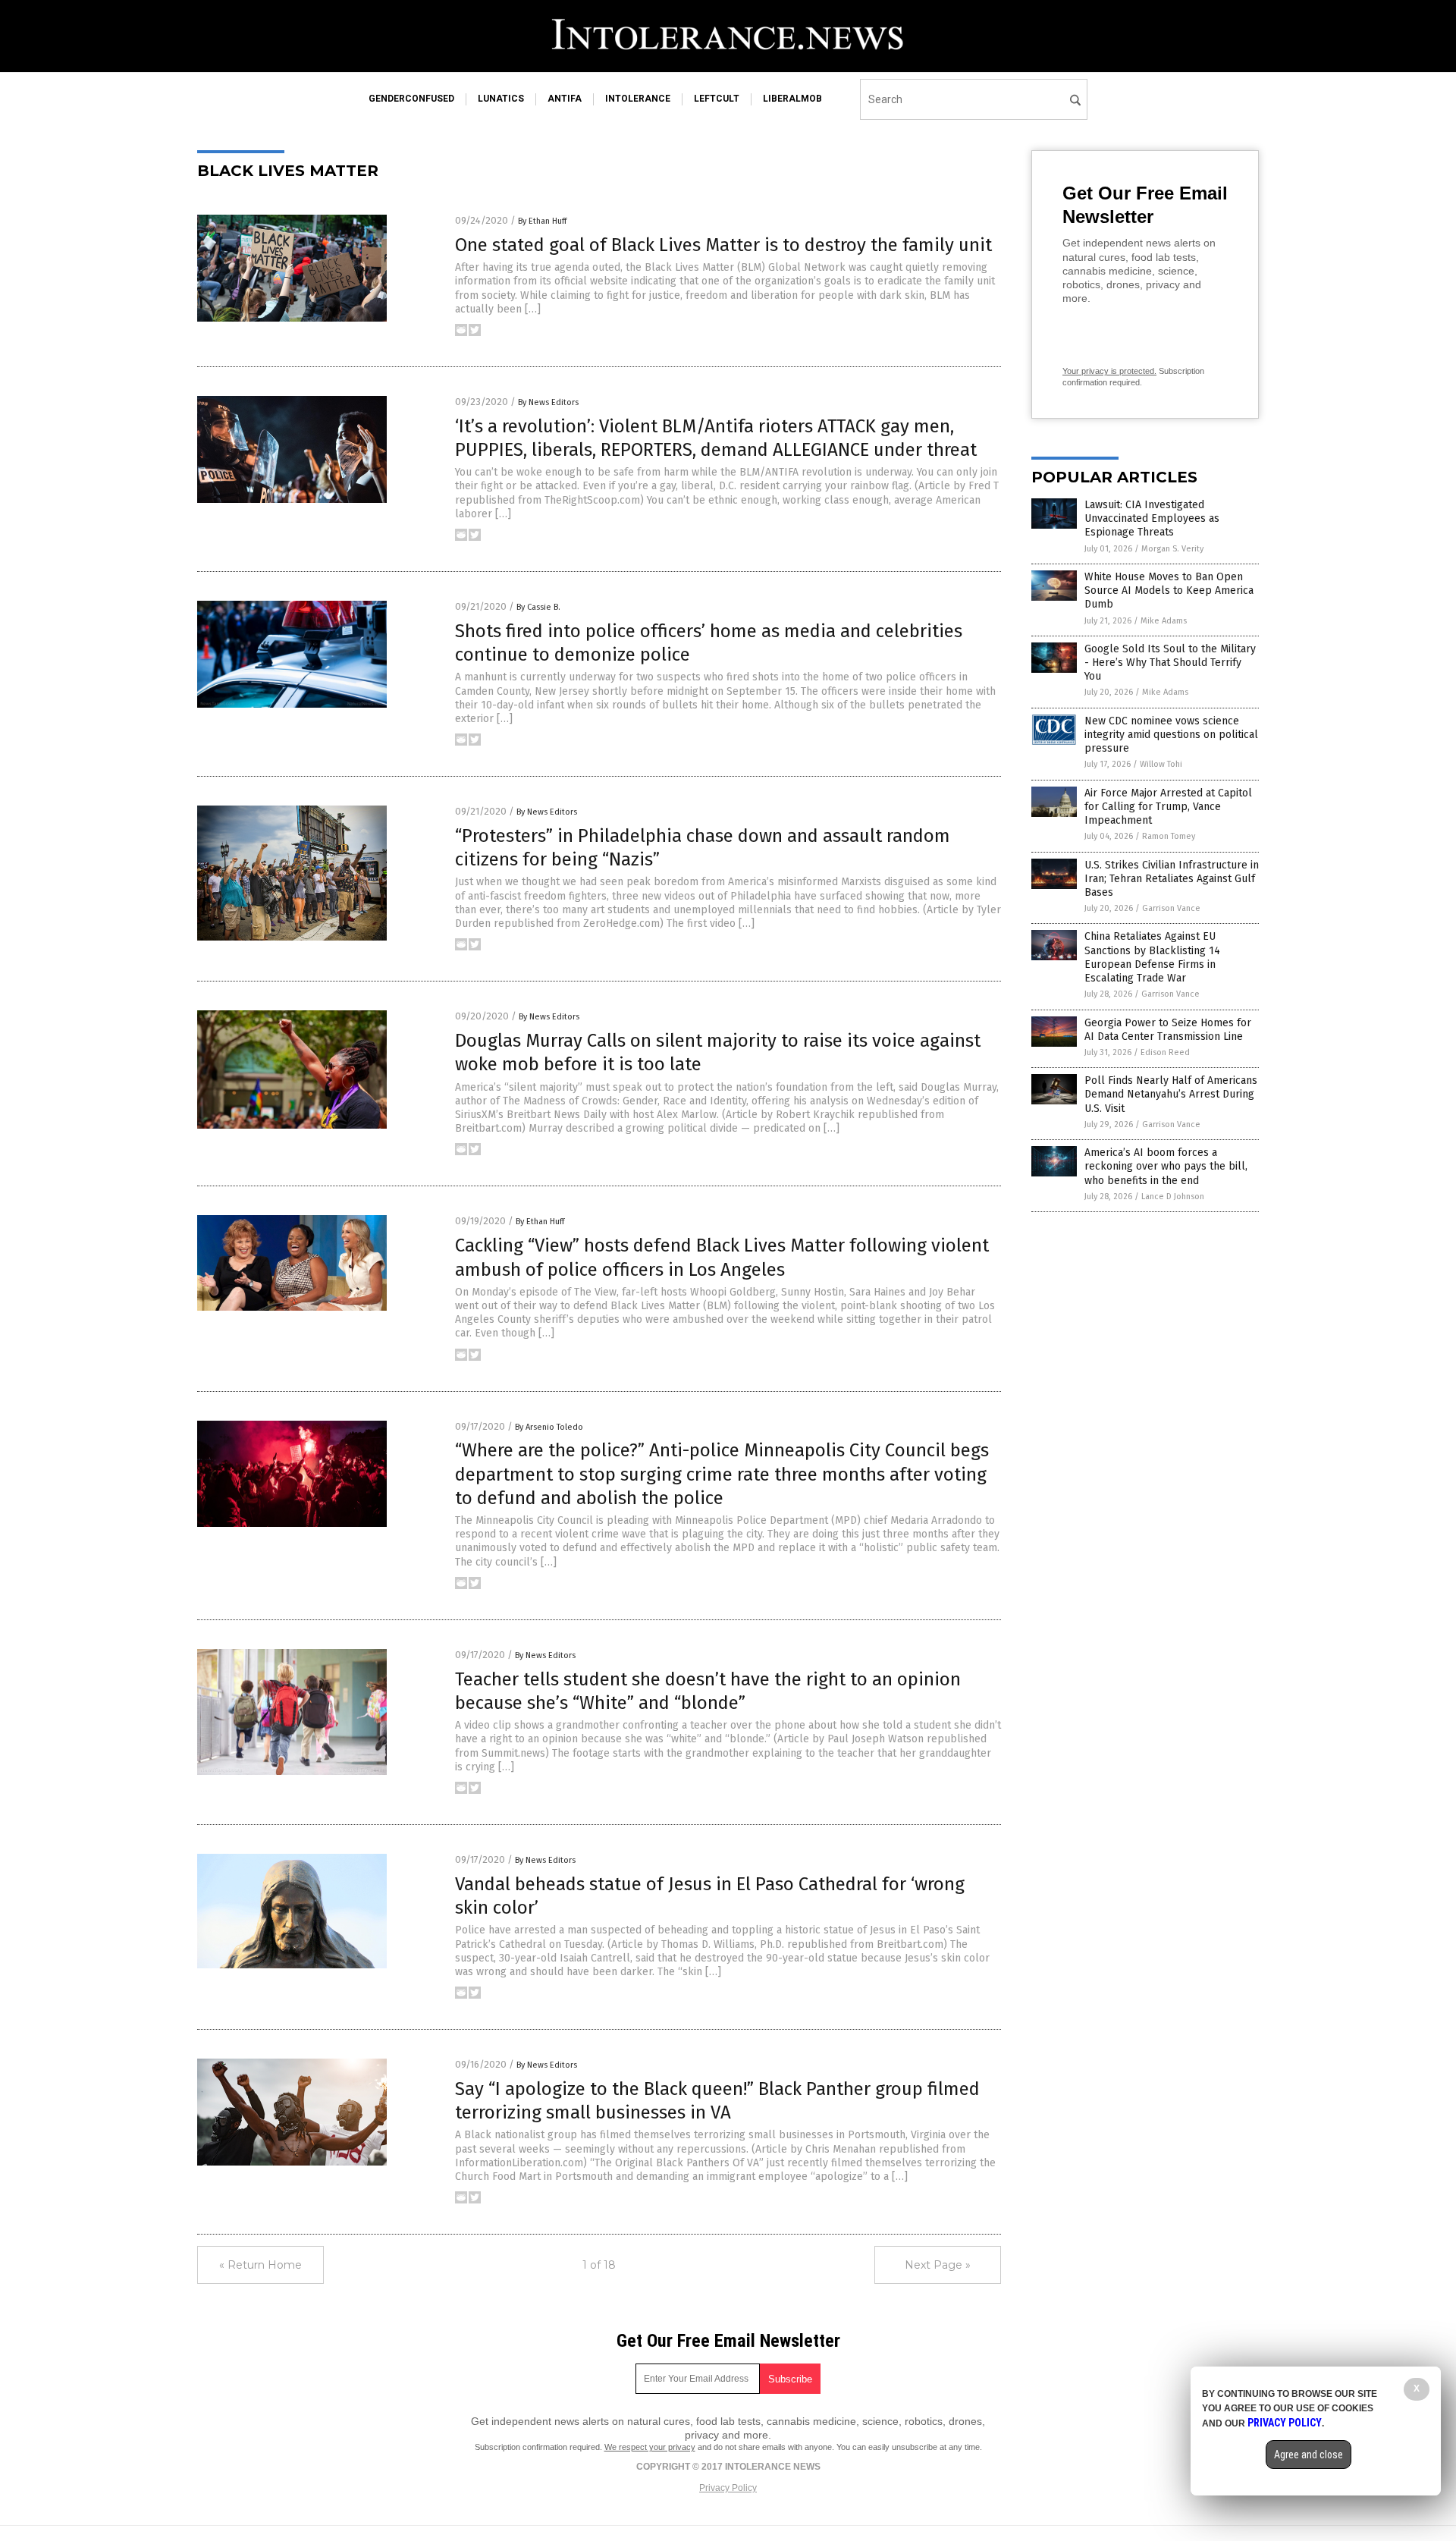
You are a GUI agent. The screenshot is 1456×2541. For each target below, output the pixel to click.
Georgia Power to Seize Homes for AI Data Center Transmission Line (1168, 1030)
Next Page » (938, 2265)
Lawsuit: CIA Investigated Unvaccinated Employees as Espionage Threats (1152, 518)
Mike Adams (1164, 621)
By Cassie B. (538, 607)
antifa (565, 99)
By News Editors (548, 402)
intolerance (638, 99)
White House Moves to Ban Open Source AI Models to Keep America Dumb (1169, 590)
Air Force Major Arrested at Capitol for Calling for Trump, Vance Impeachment (1168, 807)
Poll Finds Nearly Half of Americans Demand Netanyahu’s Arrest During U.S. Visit (1171, 1094)
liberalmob (792, 99)
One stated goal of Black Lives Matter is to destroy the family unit (723, 245)
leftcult (717, 99)
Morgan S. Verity (1172, 549)
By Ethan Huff (542, 221)
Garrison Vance (1171, 908)
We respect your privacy (650, 2447)
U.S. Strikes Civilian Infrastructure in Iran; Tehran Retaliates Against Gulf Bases (1172, 879)
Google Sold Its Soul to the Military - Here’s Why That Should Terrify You (1170, 663)
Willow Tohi (1161, 764)
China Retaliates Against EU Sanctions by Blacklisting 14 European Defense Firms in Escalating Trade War (1152, 957)
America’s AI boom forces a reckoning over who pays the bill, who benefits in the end (1166, 1166)
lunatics (501, 99)
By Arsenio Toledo (549, 1427)
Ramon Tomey (1169, 836)
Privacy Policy (728, 2488)
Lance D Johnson (1173, 1197)
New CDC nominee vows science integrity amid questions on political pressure (1171, 735)
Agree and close (1309, 2455)
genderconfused (411, 99)
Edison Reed (1165, 1052)
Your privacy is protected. (1109, 371)
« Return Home (260, 2265)
